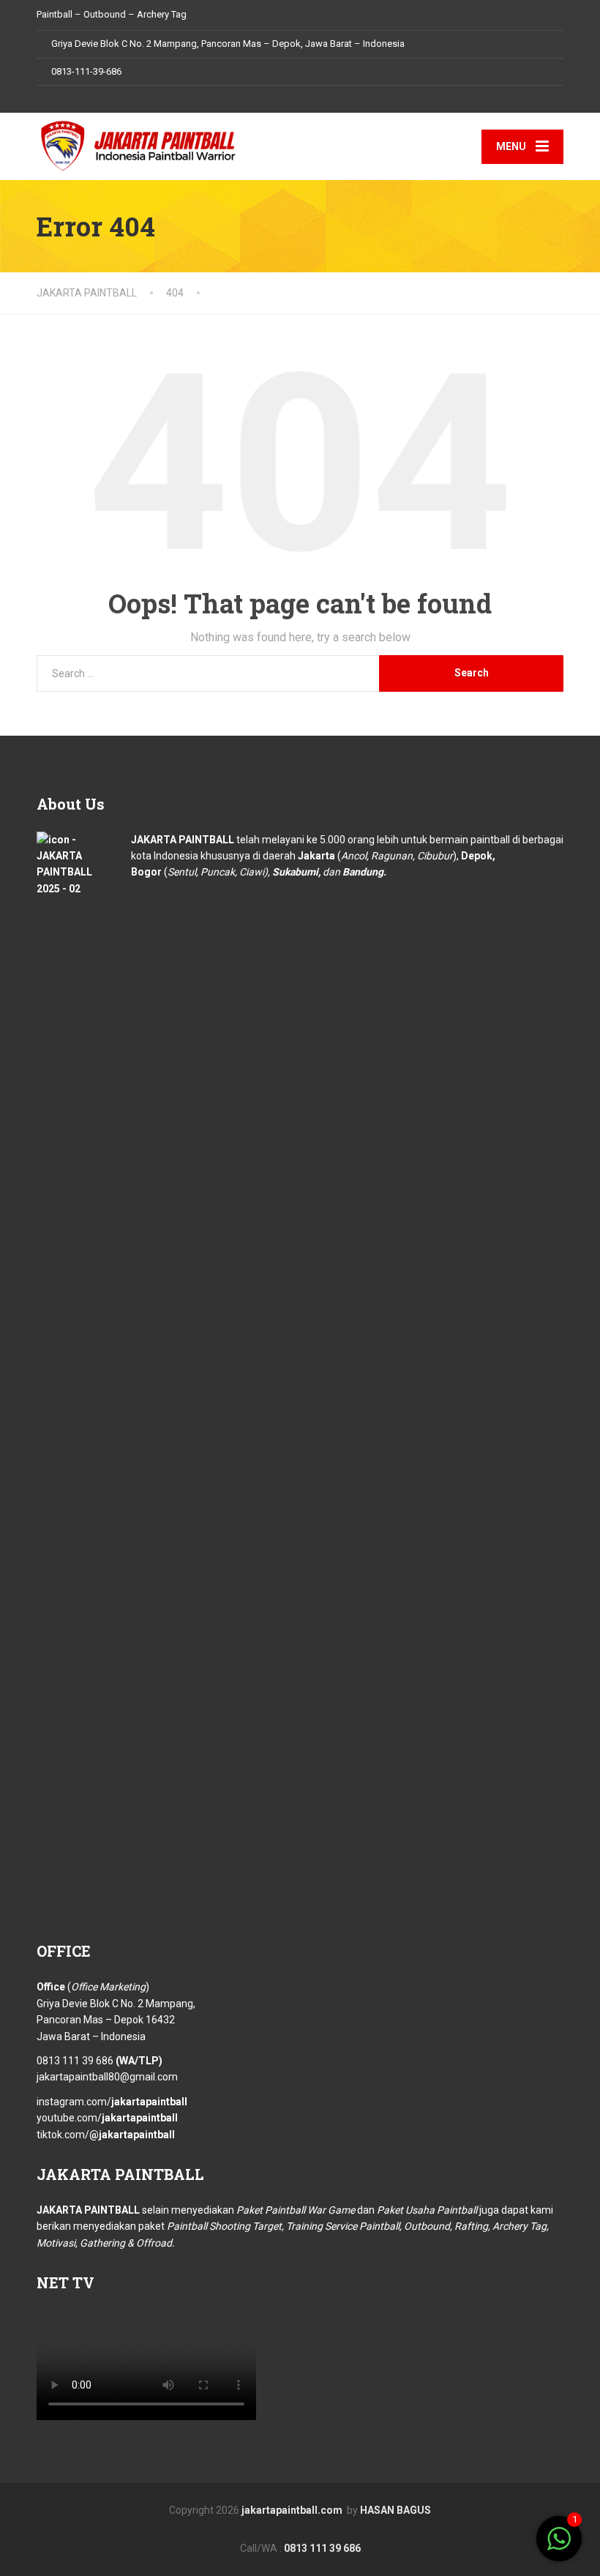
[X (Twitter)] (283, 2528)
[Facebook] (44, 99)
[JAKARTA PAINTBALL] (139, 144)
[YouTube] (99, 99)
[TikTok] (83, 99)
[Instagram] (67, 99)
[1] (559, 2547)
